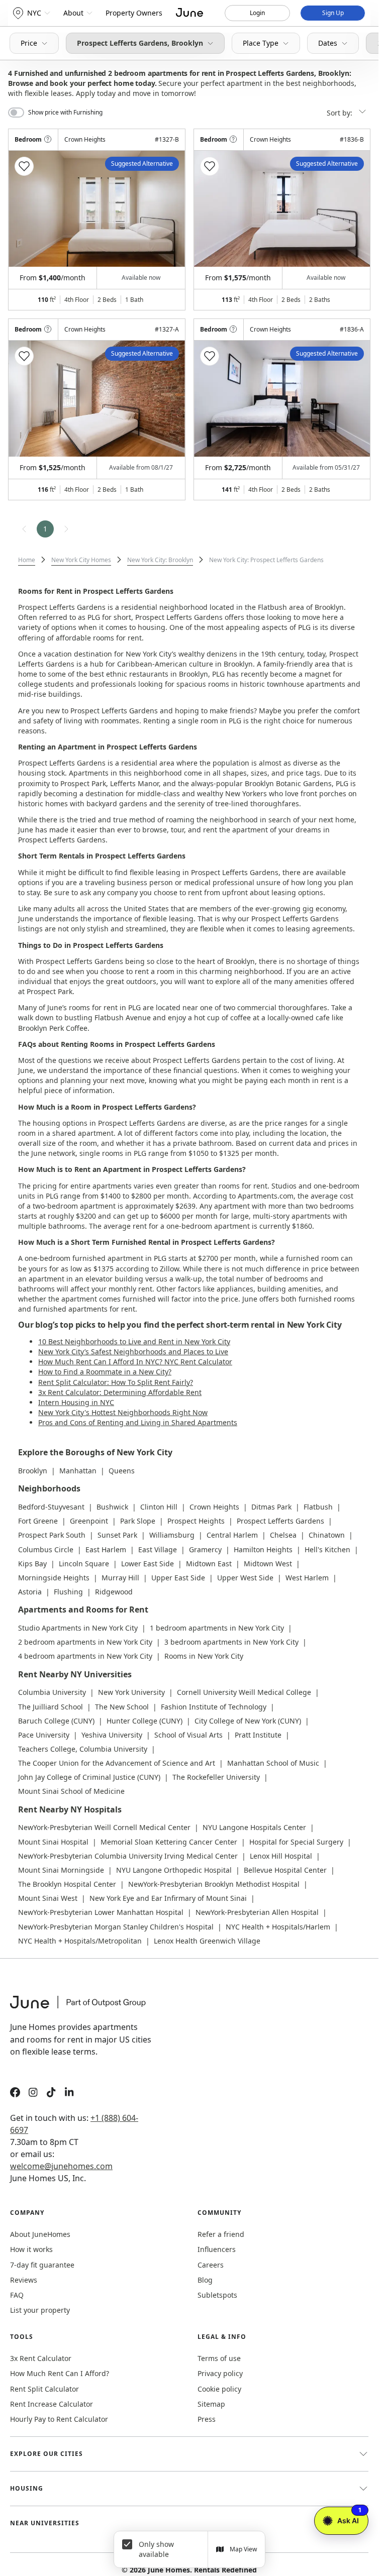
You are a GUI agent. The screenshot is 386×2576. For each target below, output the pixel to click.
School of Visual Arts (188, 1735)
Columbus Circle (46, 1549)
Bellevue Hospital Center (285, 1870)
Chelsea (283, 1535)
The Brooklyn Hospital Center (67, 1884)
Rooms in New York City (204, 1656)
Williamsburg (172, 1535)
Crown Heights (214, 1507)
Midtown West (268, 1564)
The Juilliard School (51, 1707)
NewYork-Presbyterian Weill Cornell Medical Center (104, 1827)
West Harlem (307, 1578)
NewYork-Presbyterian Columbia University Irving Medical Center (128, 1856)
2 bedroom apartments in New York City (85, 1642)
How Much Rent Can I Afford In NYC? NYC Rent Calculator (135, 1362)
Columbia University (52, 1692)
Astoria (30, 1592)
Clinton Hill (159, 1507)
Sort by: (341, 113)
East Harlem (106, 1549)
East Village (158, 1549)
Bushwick (112, 1507)
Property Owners (134, 13)
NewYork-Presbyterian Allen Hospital (257, 1912)
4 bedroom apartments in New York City (85, 1656)
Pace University (44, 1735)
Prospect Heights (196, 1521)
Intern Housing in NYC (76, 1402)
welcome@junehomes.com (61, 2166)
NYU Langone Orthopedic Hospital (174, 1870)
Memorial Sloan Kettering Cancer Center (169, 1842)
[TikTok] (51, 2094)
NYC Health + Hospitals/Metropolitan (80, 1941)
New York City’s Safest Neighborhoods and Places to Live (133, 1352)
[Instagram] (33, 2094)
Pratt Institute (258, 1735)
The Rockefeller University (216, 1777)
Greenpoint (89, 1521)
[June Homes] (83, 2008)
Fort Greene (38, 1521)
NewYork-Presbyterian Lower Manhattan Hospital (101, 1912)
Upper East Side (178, 1578)
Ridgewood (114, 1592)
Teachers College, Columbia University (83, 1749)
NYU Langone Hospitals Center (254, 1827)
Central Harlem (232, 1535)
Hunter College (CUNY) (144, 1721)
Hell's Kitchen (327, 1549)
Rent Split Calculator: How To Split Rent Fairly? (116, 1382)
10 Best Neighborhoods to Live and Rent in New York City (134, 1341)
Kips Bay (32, 1564)
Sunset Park (117, 1535)
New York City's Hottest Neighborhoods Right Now (123, 1412)
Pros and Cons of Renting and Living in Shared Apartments (138, 1422)
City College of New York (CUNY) (248, 1721)
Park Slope (138, 1521)
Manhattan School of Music (273, 1763)
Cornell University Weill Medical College (244, 1692)
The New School (122, 1707)
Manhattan (78, 1471)
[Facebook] (15, 2094)
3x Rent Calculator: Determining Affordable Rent (120, 1392)
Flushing (68, 1592)
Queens (122, 1471)
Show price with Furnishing (65, 113)
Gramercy (205, 1549)
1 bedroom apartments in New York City (217, 1628)
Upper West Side (245, 1578)
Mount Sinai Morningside (61, 1870)
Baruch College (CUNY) (56, 1721)
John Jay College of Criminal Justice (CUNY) (89, 1777)
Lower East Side (148, 1564)
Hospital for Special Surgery (296, 1842)
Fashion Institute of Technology (214, 1707)
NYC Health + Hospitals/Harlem (278, 1927)
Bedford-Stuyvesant (51, 1507)
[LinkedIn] (69, 2094)
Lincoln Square (84, 1564)
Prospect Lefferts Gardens (280, 1521)
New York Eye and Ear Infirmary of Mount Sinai (168, 1898)
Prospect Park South (52, 1535)
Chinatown (327, 1535)
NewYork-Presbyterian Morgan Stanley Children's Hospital (116, 1927)
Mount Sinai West (48, 1898)
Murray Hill (120, 1578)
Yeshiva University (112, 1735)
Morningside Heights (54, 1578)
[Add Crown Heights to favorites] (24, 166)
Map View (243, 2549)
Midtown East (209, 1564)
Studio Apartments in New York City (78, 1628)
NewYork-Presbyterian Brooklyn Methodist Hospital (214, 1884)
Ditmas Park (271, 1507)
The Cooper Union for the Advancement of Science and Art (117, 1763)
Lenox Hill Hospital (281, 1856)
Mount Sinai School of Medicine (71, 1791)
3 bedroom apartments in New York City (231, 1642)
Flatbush (318, 1507)
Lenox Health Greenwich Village (207, 1941)
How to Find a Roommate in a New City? (105, 1372)
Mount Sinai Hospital (53, 1842)
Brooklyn (33, 1471)
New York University (131, 1692)
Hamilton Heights (263, 1549)
